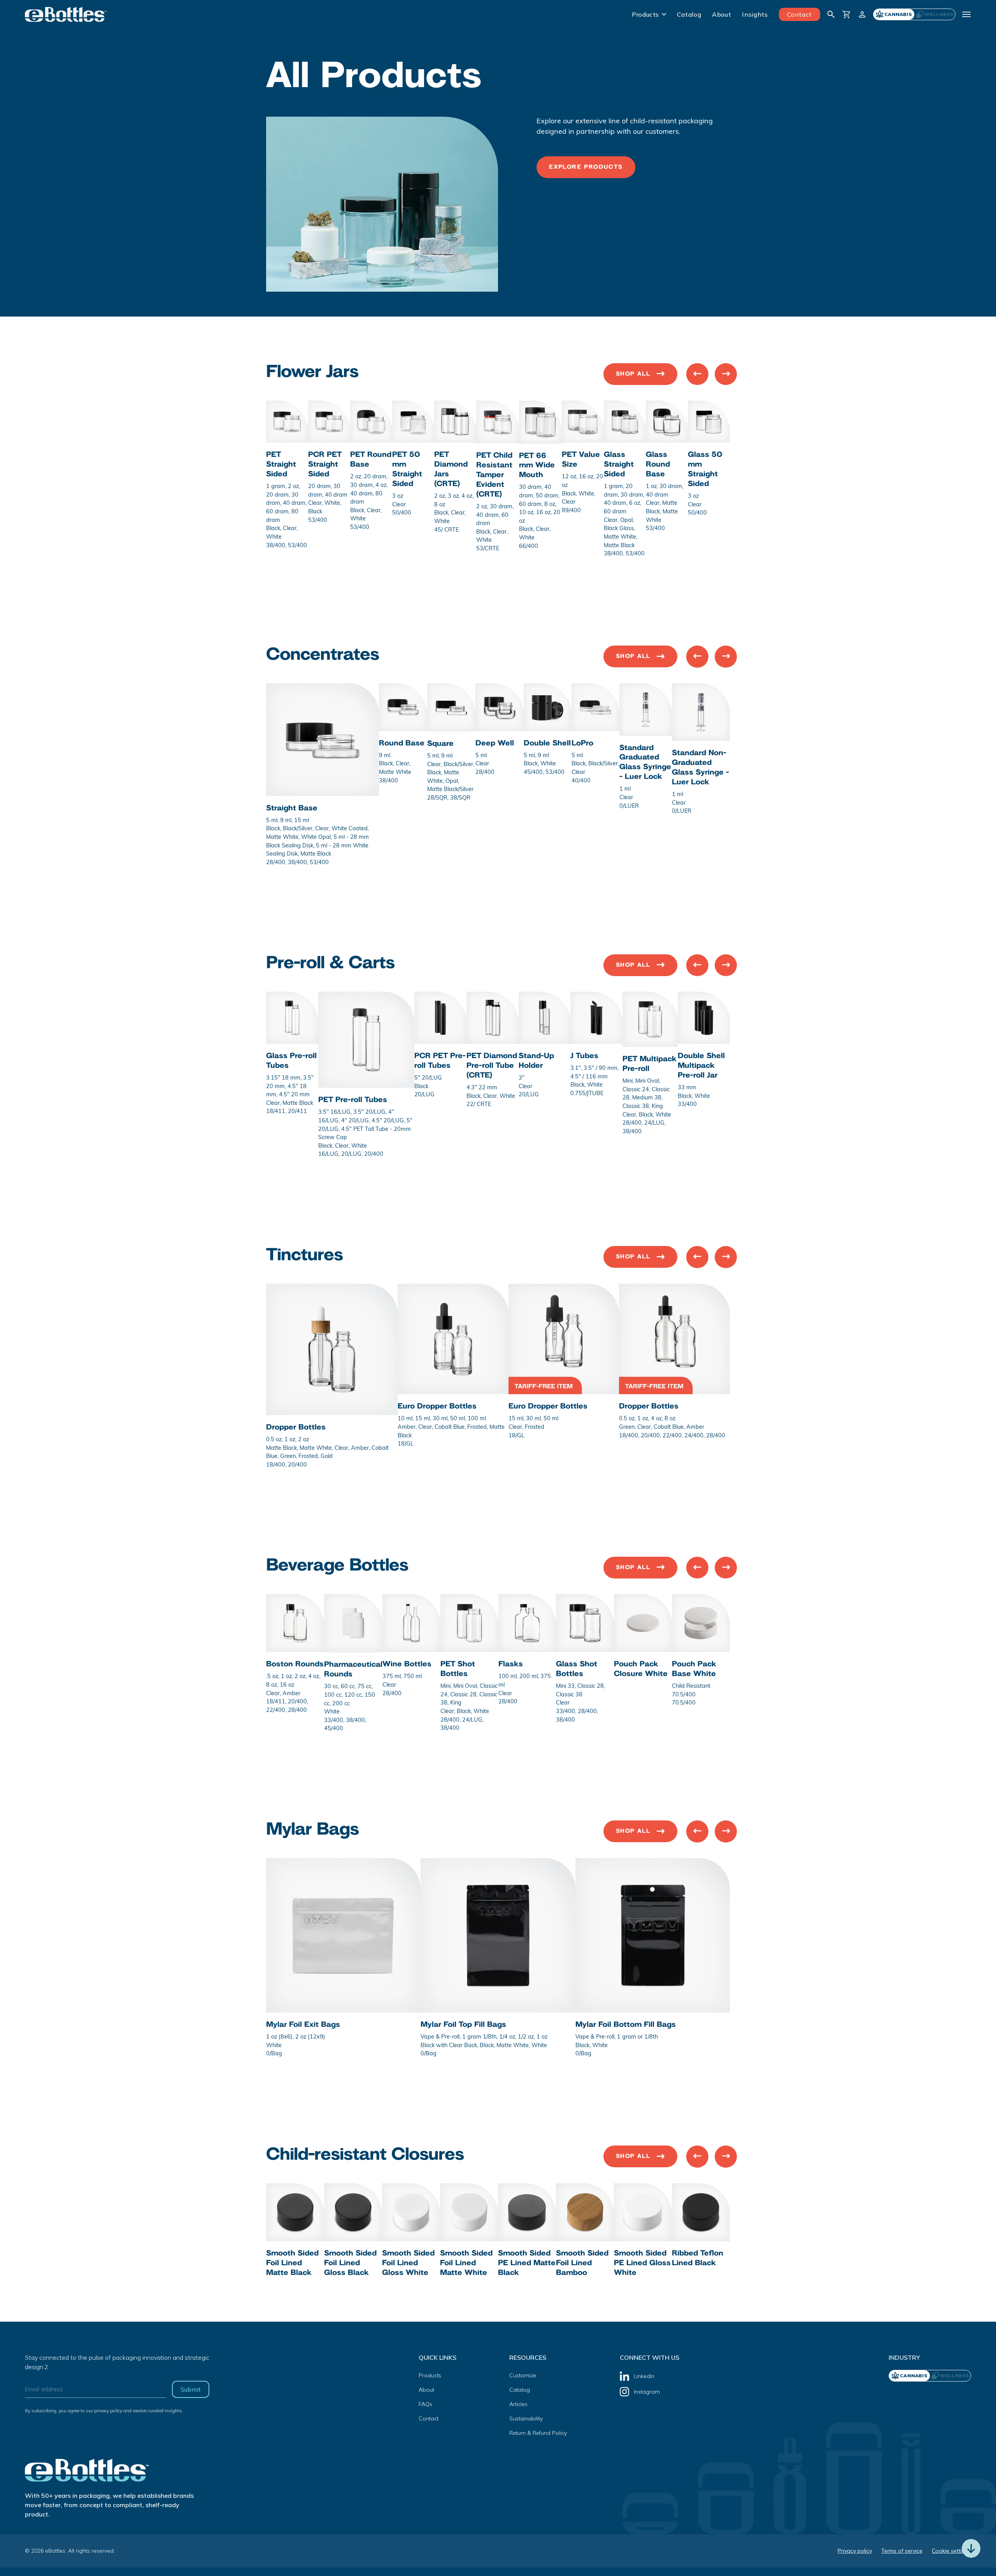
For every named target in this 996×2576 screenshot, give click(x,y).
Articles (518, 2404)
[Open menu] (966, 14)
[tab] (935, 14)
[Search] (831, 14)
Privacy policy (855, 2551)
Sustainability (526, 2418)
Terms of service (902, 2551)
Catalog (689, 14)
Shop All (633, 374)
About (722, 14)
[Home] (66, 14)
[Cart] (847, 14)
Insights (755, 14)
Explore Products (586, 167)
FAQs (425, 2404)
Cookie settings (951, 2551)
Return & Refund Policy (538, 2433)
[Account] (862, 14)
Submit (191, 2389)
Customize (523, 2375)
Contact (800, 14)
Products (645, 14)
